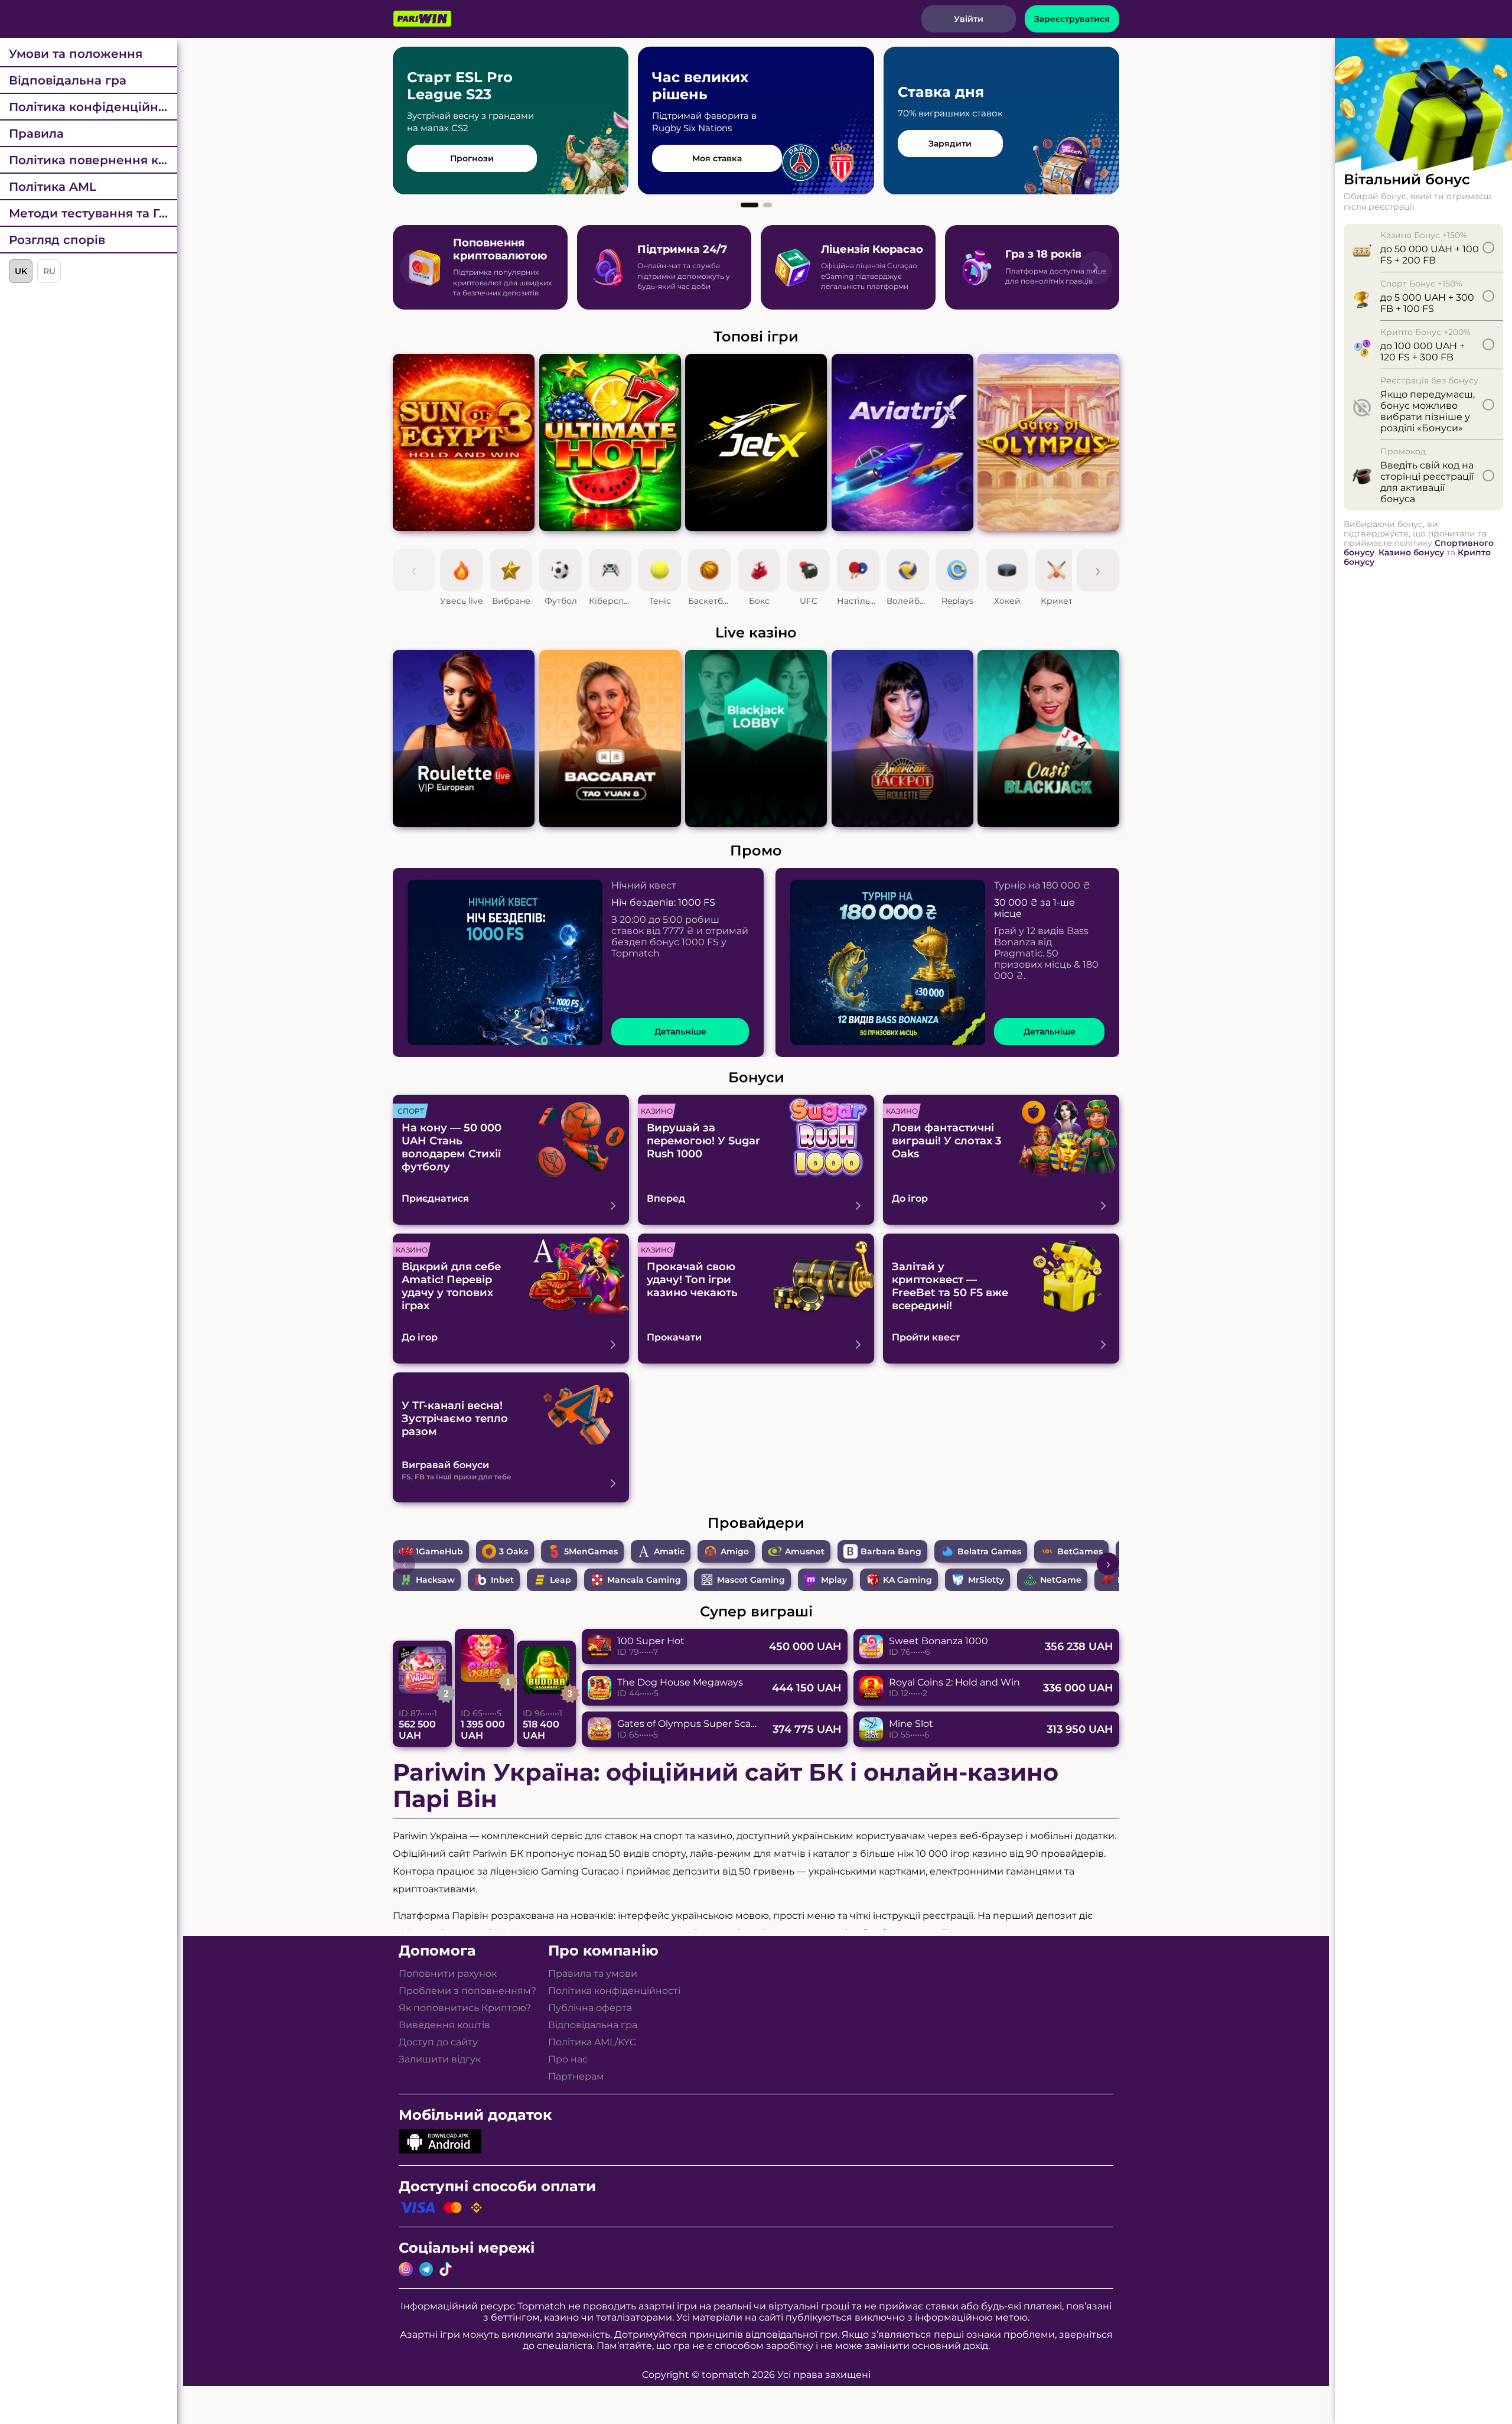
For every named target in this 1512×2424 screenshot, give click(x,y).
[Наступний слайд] (1096, 268)
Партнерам (576, 2076)
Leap (561, 1580)
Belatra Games (989, 1551)
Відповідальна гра (68, 80)
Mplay (834, 1580)
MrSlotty (986, 1580)
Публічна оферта (590, 2008)
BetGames (1080, 1551)
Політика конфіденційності (93, 107)
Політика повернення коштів (93, 160)
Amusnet (805, 1551)
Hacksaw (435, 1580)
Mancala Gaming (644, 1580)
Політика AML (53, 187)
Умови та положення (76, 54)
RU (49, 271)
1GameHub (439, 1551)
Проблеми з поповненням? (467, 1991)
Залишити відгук (440, 2059)
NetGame (1061, 1580)
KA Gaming (907, 1580)
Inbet (502, 1580)
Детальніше (680, 1032)
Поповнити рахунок (448, 1974)
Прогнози (472, 158)
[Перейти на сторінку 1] (750, 205)
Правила (36, 134)
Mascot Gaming (751, 1580)
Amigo (735, 1551)
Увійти (969, 19)
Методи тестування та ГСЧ (92, 213)
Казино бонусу (1411, 552)
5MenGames (591, 1551)
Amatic (669, 1551)
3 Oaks (514, 1551)
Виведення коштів (444, 2025)
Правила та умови (593, 1974)
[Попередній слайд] (416, 268)
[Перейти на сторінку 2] (768, 205)
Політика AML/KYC (592, 2042)
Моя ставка (717, 158)
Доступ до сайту (438, 2042)
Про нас (568, 2059)
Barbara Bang (891, 1551)
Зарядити (950, 144)
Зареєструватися (1072, 19)
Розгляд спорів (57, 240)
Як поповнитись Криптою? (465, 2008)
